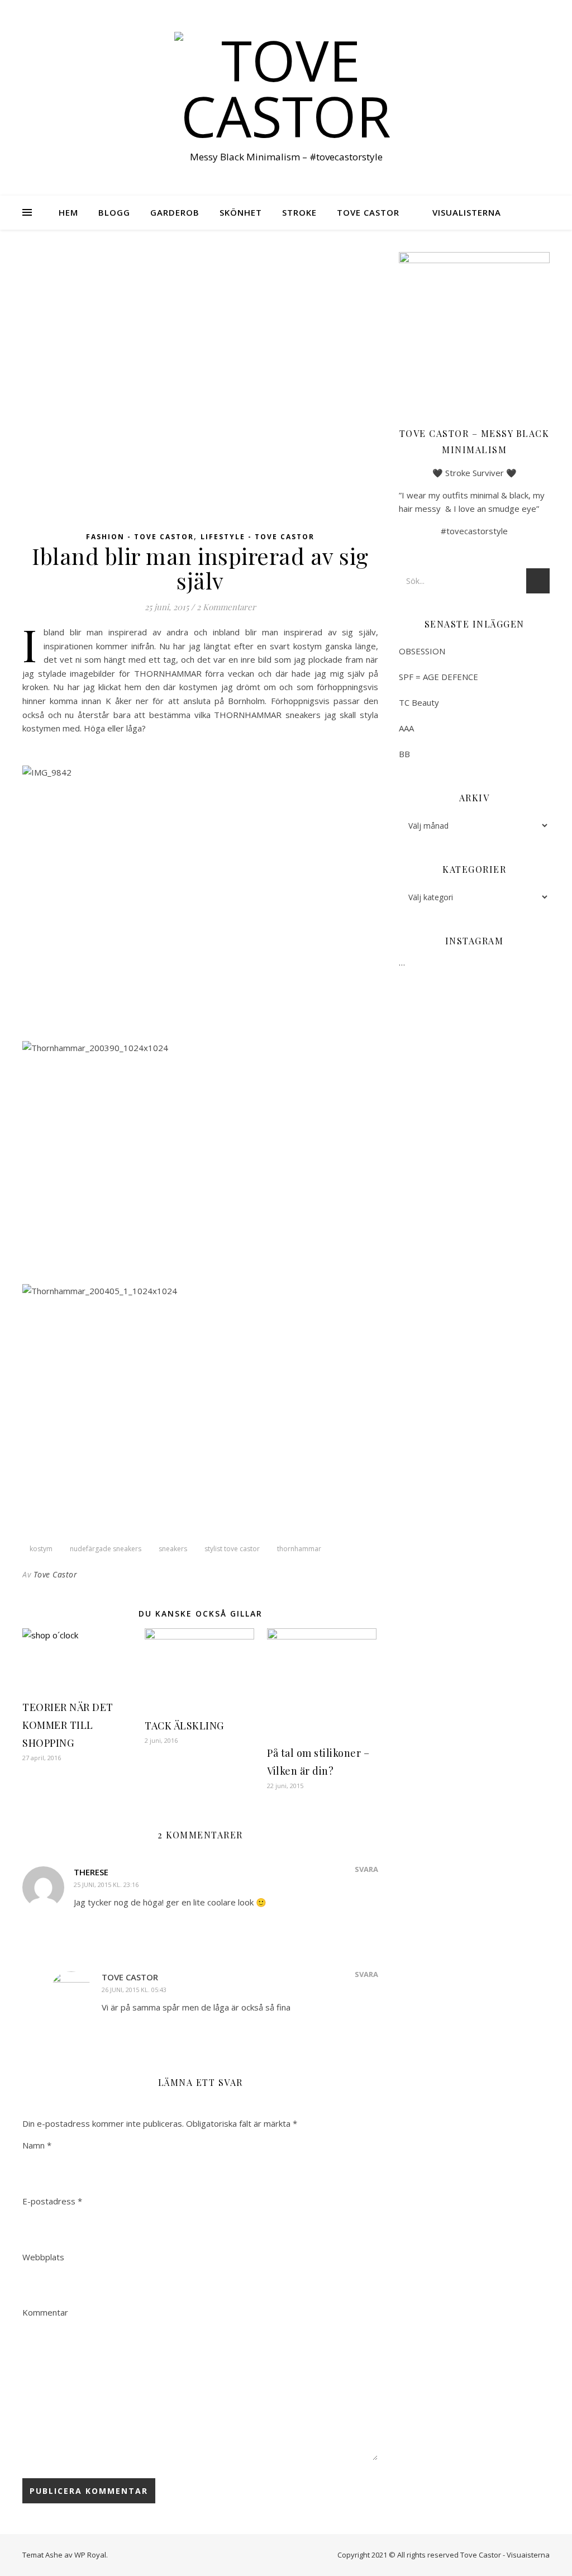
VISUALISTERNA (467, 212)
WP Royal (90, 2555)
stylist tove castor (232, 1549)
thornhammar (299, 1549)
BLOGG (114, 212)
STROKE (299, 212)
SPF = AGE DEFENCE (438, 677)
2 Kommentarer (226, 607)
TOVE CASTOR (368, 212)
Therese (91, 1872)
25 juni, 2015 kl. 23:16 (106, 1885)
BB (404, 754)
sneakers (173, 1549)
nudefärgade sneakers (106, 1549)
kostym (41, 1549)
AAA (406, 728)
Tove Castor (56, 1574)
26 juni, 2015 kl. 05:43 (134, 1990)
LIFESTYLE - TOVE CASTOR (258, 537)
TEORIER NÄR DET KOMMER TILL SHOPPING (68, 1725)
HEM (68, 212)
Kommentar (45, 2312)
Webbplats (43, 2257)
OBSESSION (422, 651)
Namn (37, 2145)
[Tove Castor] (286, 88)
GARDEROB (175, 212)
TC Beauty (419, 702)
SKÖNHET (241, 212)
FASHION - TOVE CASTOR (140, 537)
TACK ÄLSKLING (185, 1726)
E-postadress (52, 2201)
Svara (366, 1869)
